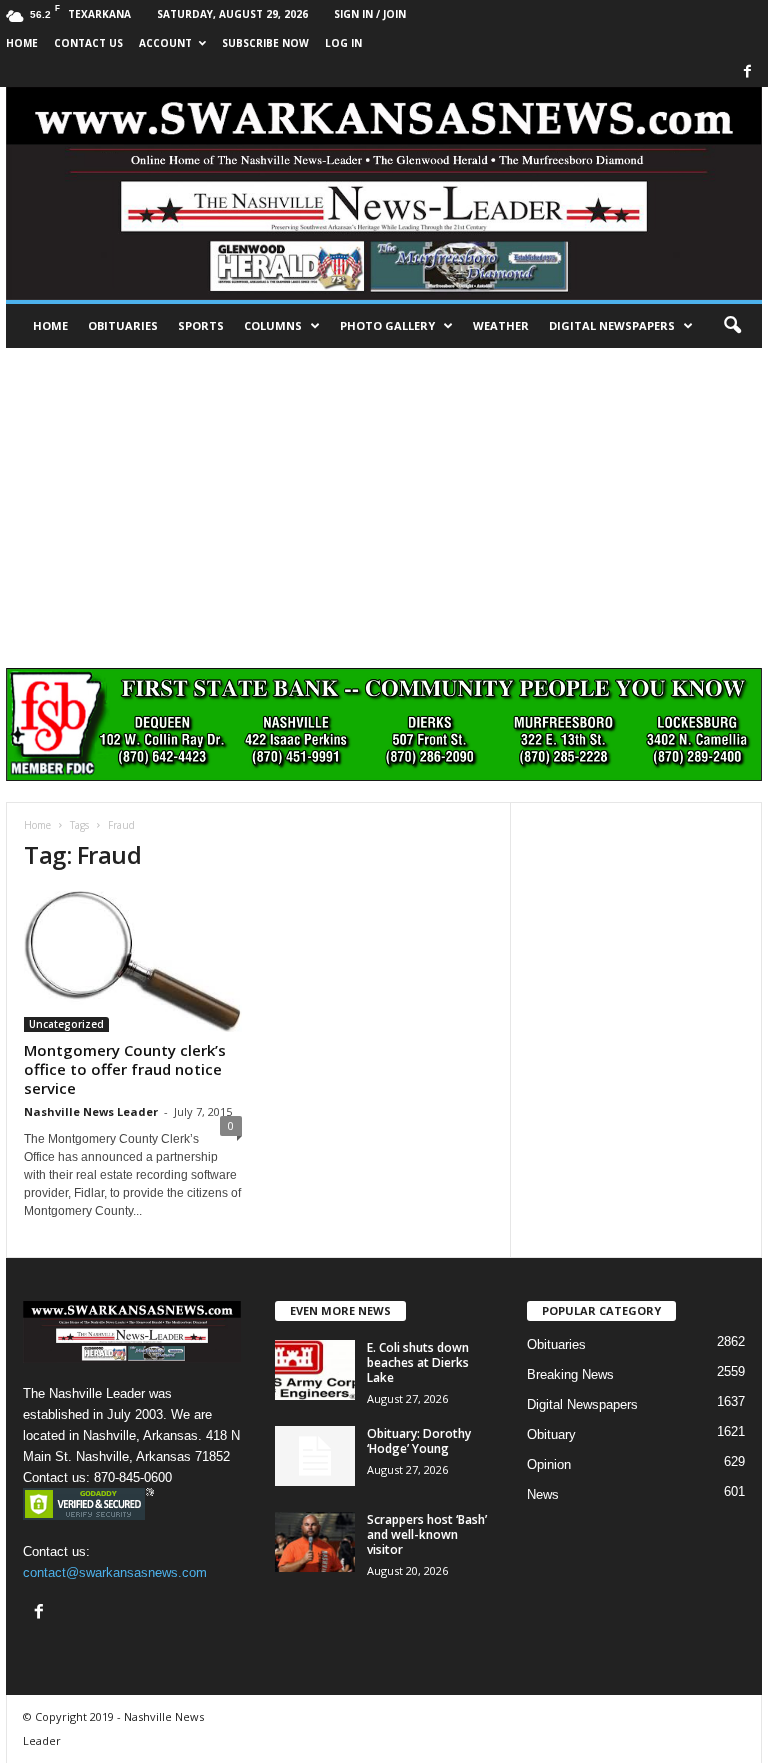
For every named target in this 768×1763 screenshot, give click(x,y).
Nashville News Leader (91, 1111)
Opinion (549, 1464)
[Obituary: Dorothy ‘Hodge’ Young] (315, 1456)
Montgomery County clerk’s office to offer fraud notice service (125, 1069)
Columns (273, 325)
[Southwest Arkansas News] (384, 193)
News (543, 1494)
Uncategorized (66, 1024)
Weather (501, 325)
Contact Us (88, 43)
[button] (732, 326)
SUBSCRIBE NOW (265, 43)
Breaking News (570, 1374)
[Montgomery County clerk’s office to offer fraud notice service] (133, 961)
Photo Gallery (387, 325)
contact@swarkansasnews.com (115, 1572)
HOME (22, 43)
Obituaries (123, 325)
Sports (201, 325)
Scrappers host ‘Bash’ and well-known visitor (427, 1534)
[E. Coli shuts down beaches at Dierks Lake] (315, 1370)
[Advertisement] (384, 498)
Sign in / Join (370, 14)
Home (50, 325)
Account (165, 43)
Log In (343, 43)
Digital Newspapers (612, 325)
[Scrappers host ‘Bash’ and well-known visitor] (315, 1542)
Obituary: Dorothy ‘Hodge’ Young (419, 1441)
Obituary (551, 1434)
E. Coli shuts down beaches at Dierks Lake (418, 1362)
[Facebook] (747, 72)
